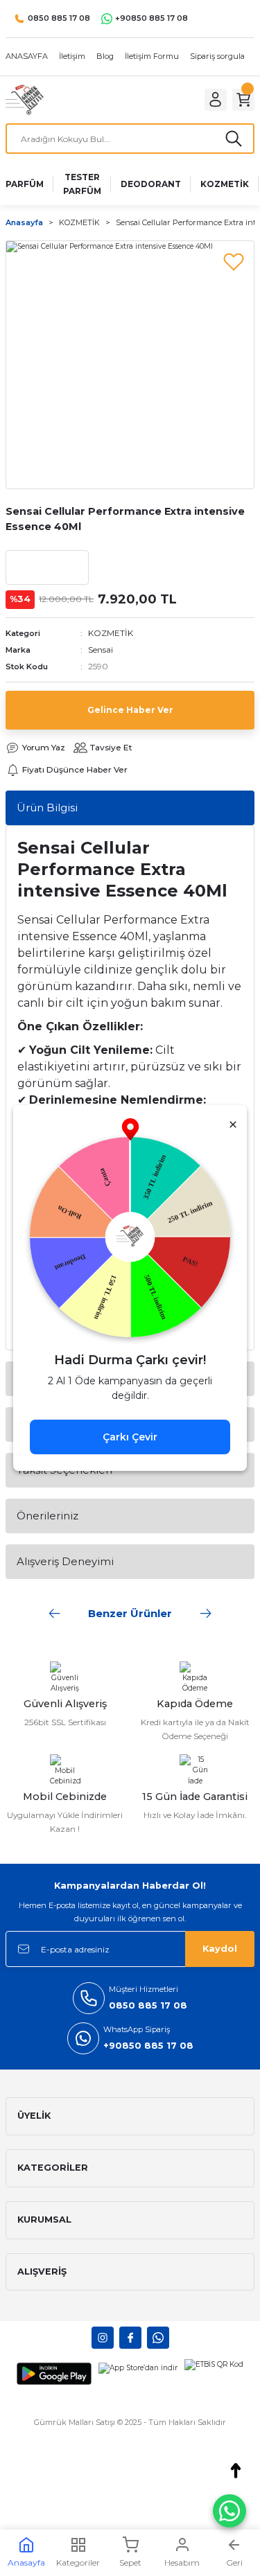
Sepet (130, 2562)
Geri (234, 2562)
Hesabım (182, 2562)
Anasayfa (26, 2562)
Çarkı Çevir (130, 1437)
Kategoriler (78, 2562)
